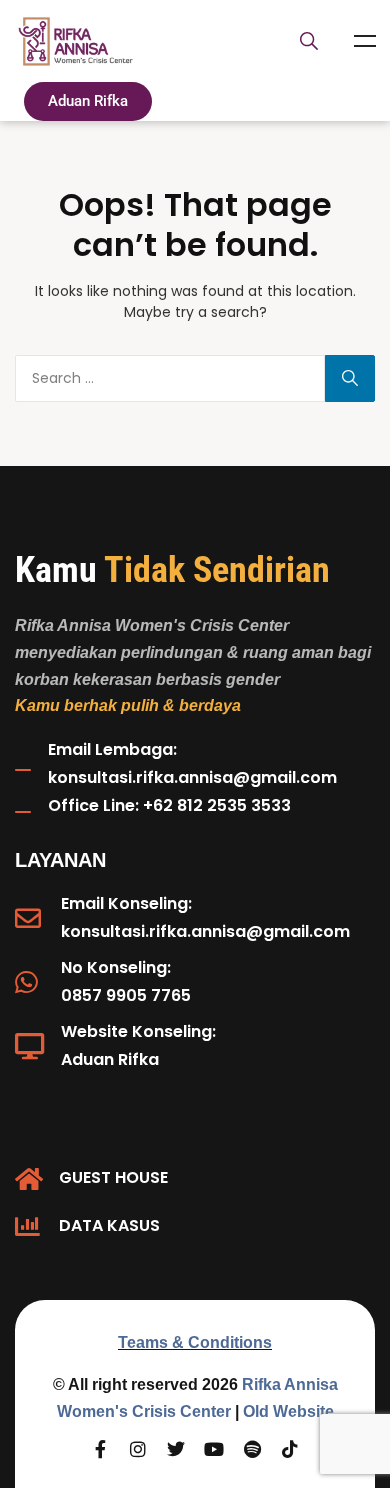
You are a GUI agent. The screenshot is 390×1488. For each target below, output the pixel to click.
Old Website (288, 1411)
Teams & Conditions (195, 1342)
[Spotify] (252, 1449)
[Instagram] (138, 1449)
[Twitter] (176, 1449)
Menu (365, 41)
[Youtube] (214, 1449)
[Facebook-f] (100, 1449)
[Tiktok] (290, 1449)
